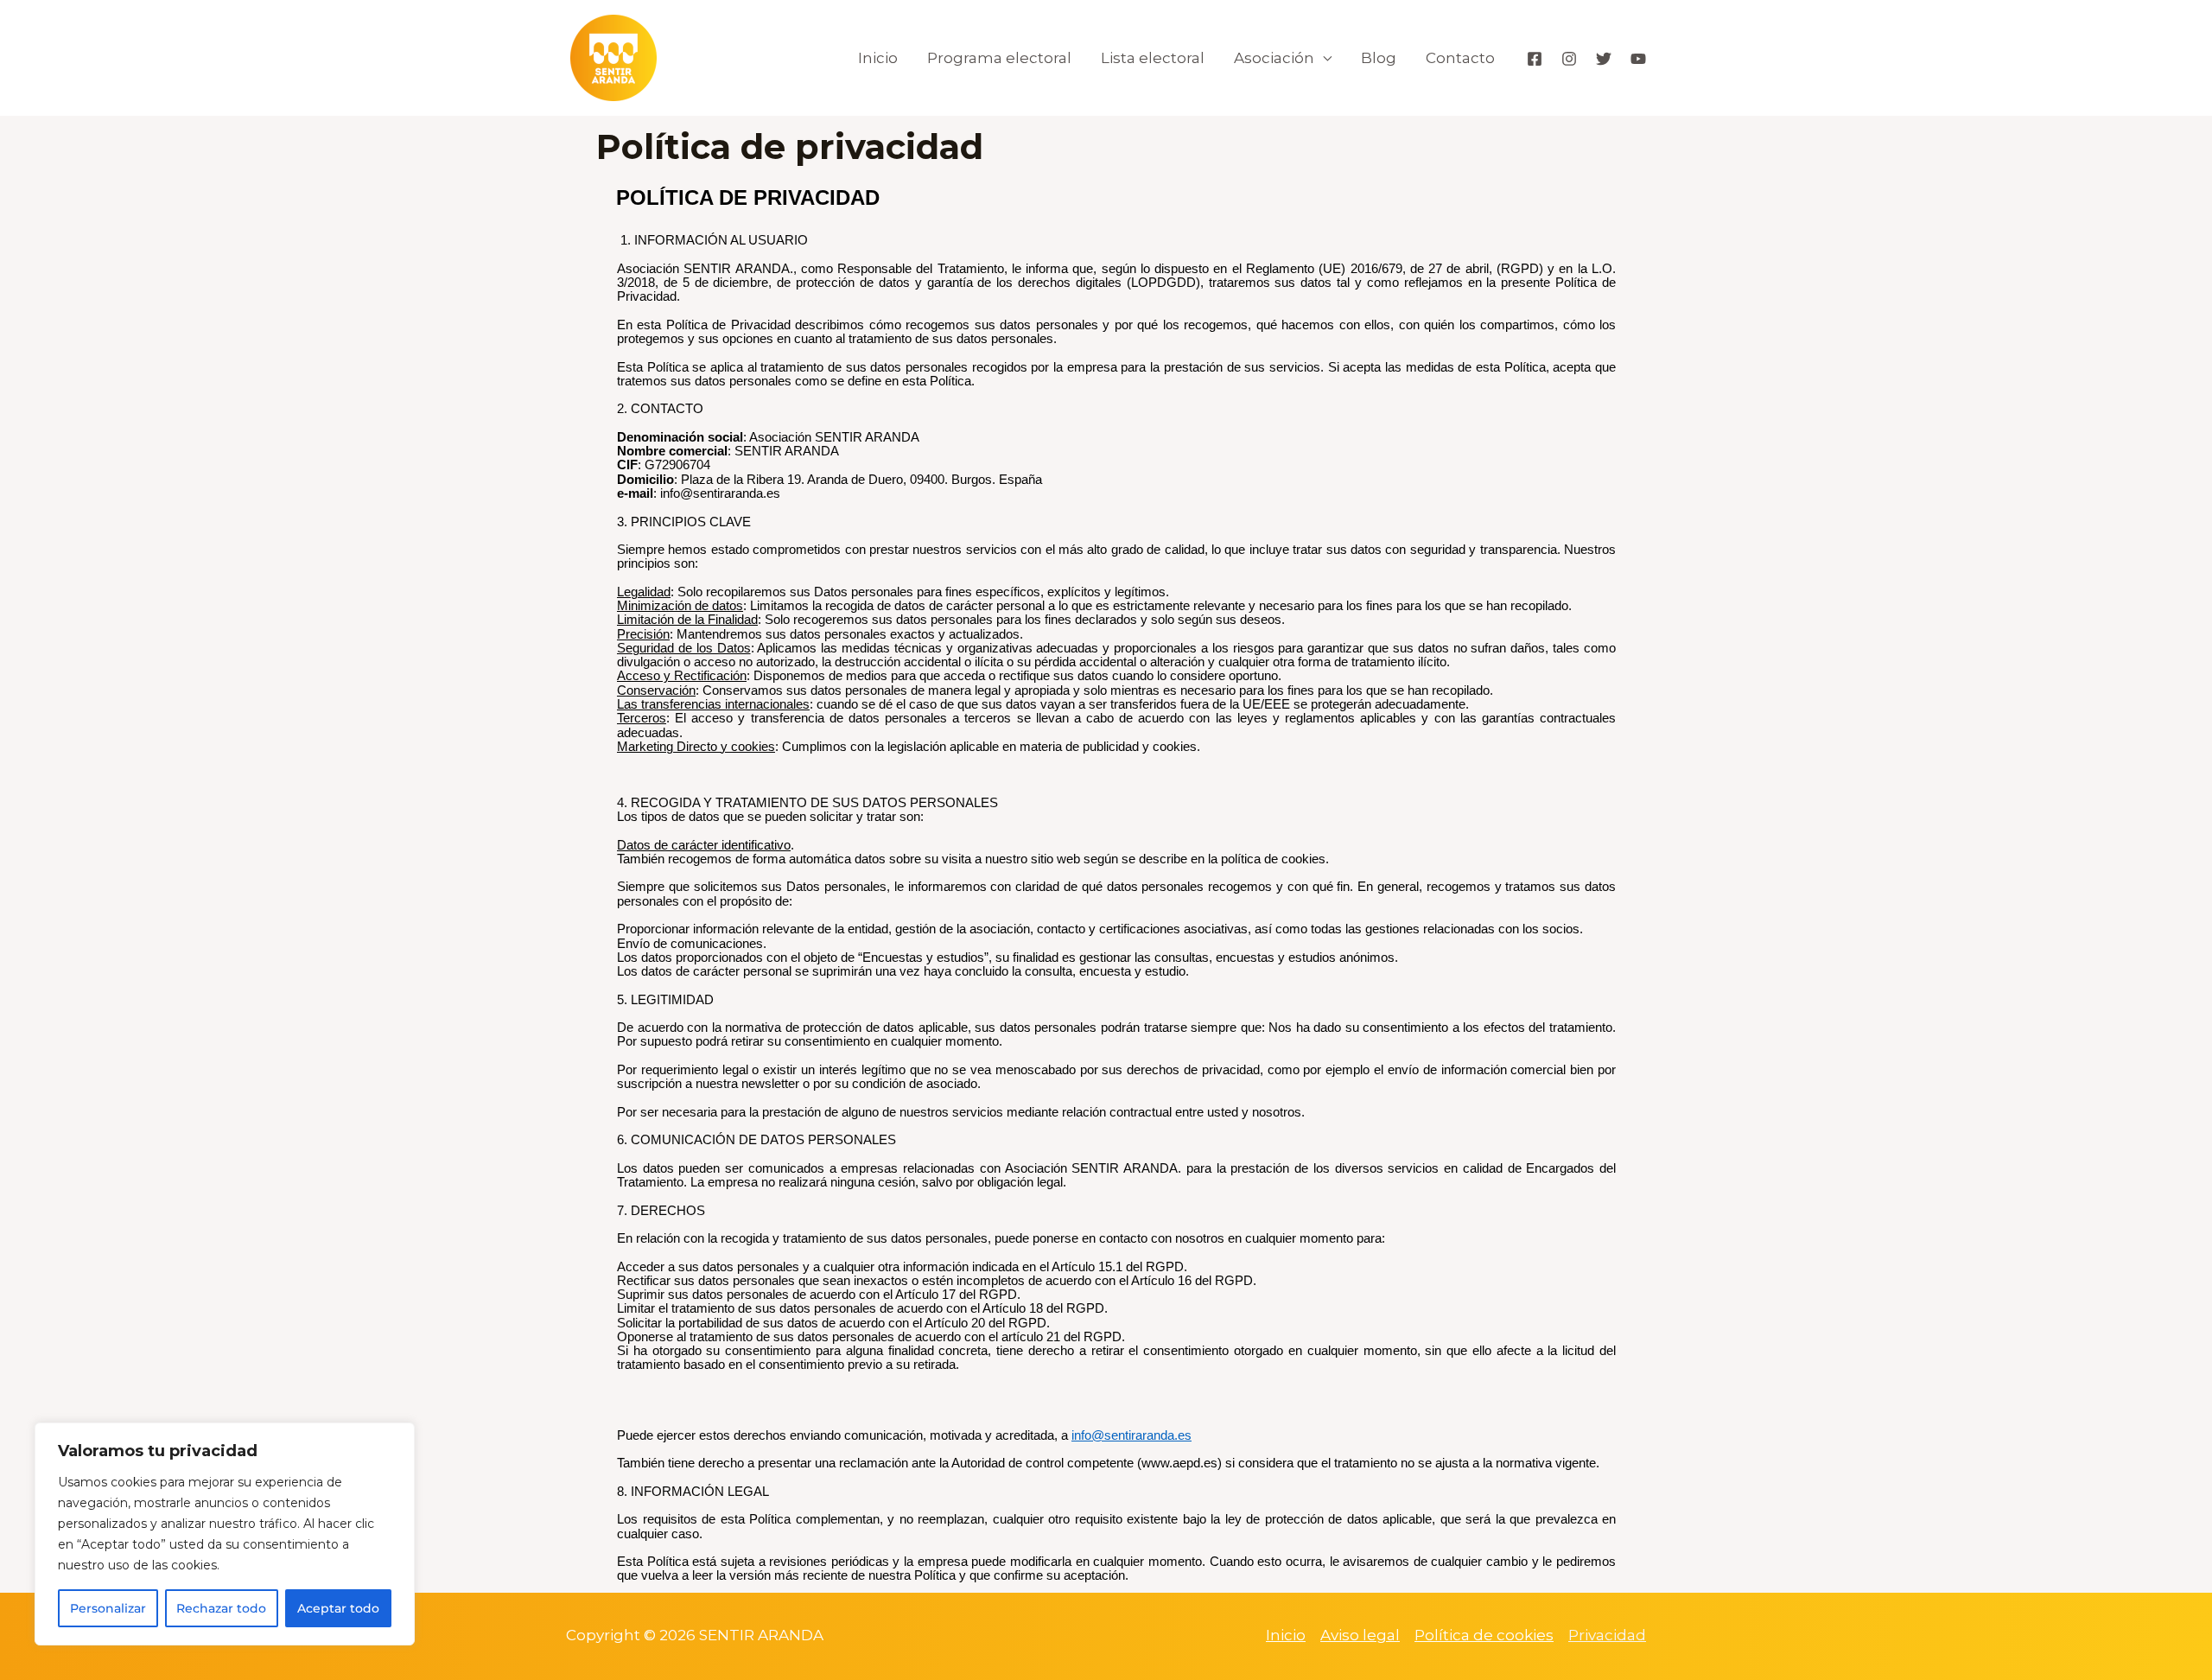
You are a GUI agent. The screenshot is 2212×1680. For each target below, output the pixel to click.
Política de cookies (1484, 1635)
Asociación (1274, 58)
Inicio (878, 58)
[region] (225, 1534)
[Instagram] (1569, 59)
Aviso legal (1360, 1635)
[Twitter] (1604, 59)
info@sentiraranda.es (1131, 1435)
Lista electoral (1153, 58)
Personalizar (108, 1608)
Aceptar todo (338, 1608)
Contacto (1460, 58)
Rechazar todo (221, 1608)
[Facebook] (1535, 59)
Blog (1379, 58)
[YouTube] (1638, 59)
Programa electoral (999, 58)
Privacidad (1607, 1635)
